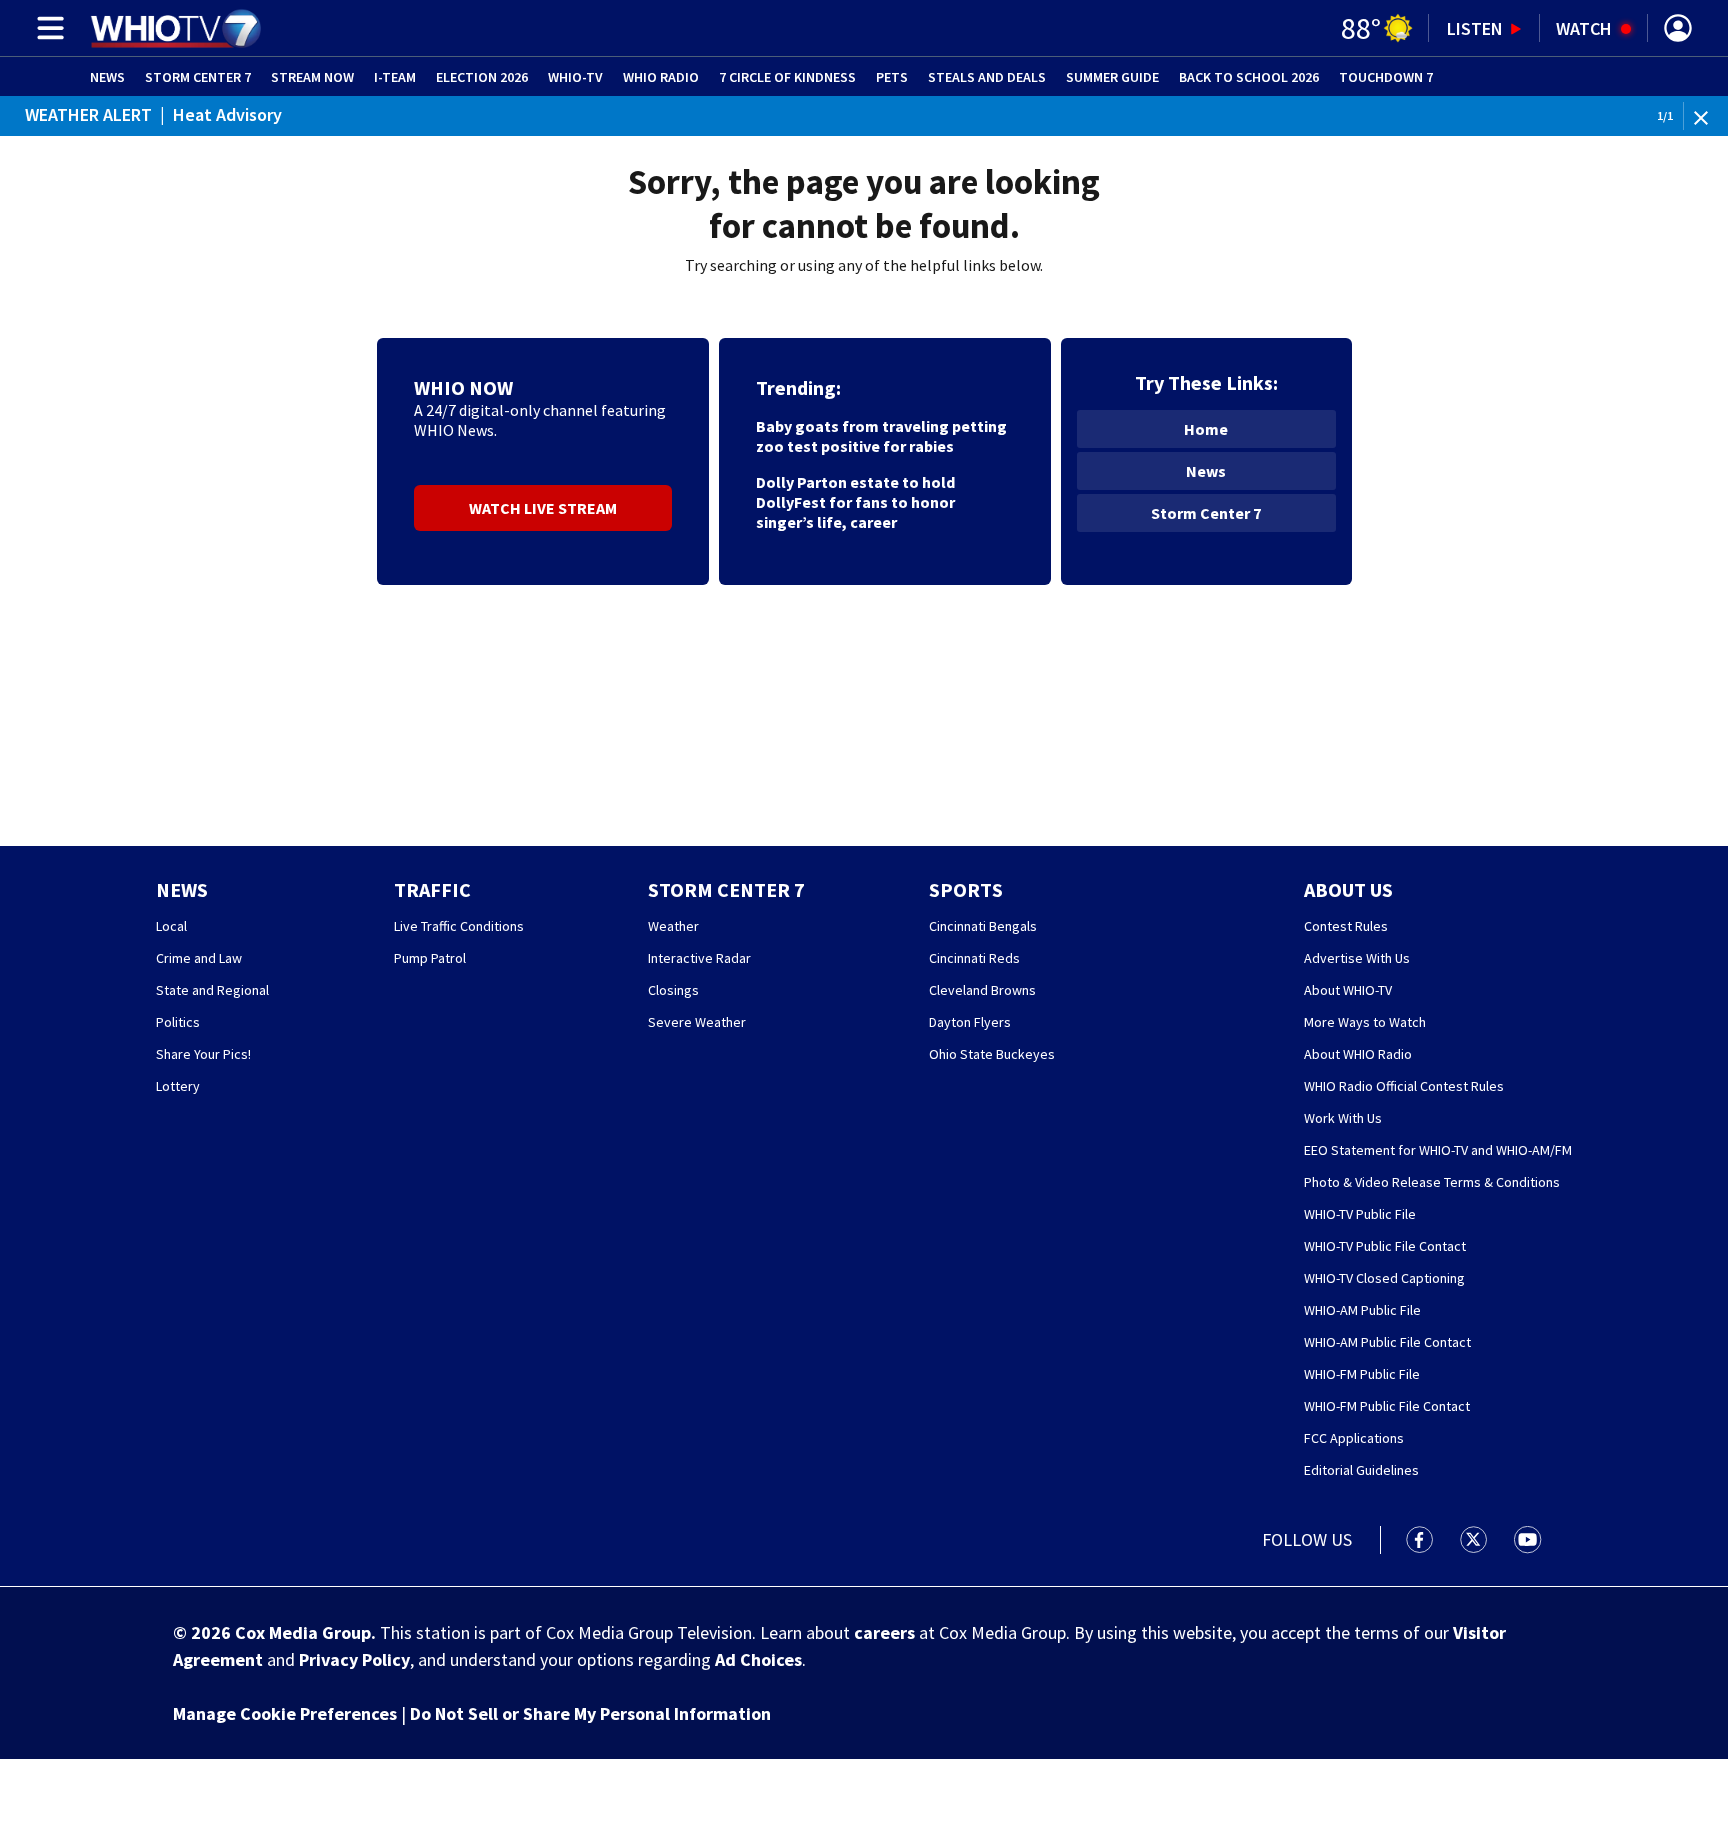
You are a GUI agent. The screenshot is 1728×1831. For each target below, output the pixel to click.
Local (171, 926)
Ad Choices (758, 1659)
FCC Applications (1354, 1438)
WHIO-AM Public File (1362, 1310)
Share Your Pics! (203, 1054)
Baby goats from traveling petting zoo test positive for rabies (881, 436)
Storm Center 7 (198, 77)
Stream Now (312, 77)
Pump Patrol (430, 958)
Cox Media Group (303, 1632)
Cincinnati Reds (974, 958)
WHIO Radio (661, 77)
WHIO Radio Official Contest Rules (1404, 1086)
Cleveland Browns (982, 990)
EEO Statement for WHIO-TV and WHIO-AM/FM (1438, 1150)
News (107, 77)
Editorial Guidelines (1361, 1470)
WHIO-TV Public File (1360, 1214)
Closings (673, 990)
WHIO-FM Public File (1362, 1374)
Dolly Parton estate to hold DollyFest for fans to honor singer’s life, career (855, 502)
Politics (178, 1022)
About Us (1348, 889)
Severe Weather (697, 1022)
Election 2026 (482, 77)
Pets (892, 77)
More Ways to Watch (1365, 1022)
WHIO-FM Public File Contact (1387, 1406)
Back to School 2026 (1249, 77)
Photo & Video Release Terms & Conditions (1432, 1182)
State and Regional (212, 990)
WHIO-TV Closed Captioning (1384, 1278)
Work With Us (1343, 1118)
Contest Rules (1346, 926)
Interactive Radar (699, 958)
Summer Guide (1112, 77)
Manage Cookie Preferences (285, 1713)
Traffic (432, 889)
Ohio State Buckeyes (992, 1054)
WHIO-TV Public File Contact (1385, 1246)
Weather (673, 926)
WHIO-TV (575, 77)
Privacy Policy (354, 1659)
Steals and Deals (987, 77)
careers (884, 1632)
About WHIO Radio (1358, 1054)
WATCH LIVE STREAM (543, 508)
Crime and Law (199, 958)
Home (1206, 429)
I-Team (395, 77)
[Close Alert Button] (1708, 116)
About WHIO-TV (1348, 990)
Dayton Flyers (970, 1022)
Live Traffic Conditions (459, 926)
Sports (966, 889)
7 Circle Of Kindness (787, 77)
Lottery (178, 1086)
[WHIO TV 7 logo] (175, 28)
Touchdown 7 (1386, 77)
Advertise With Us (1357, 958)
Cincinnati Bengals (983, 926)
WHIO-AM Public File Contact (1387, 1342)
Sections (47, 28)
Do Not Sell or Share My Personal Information (590, 1713)
